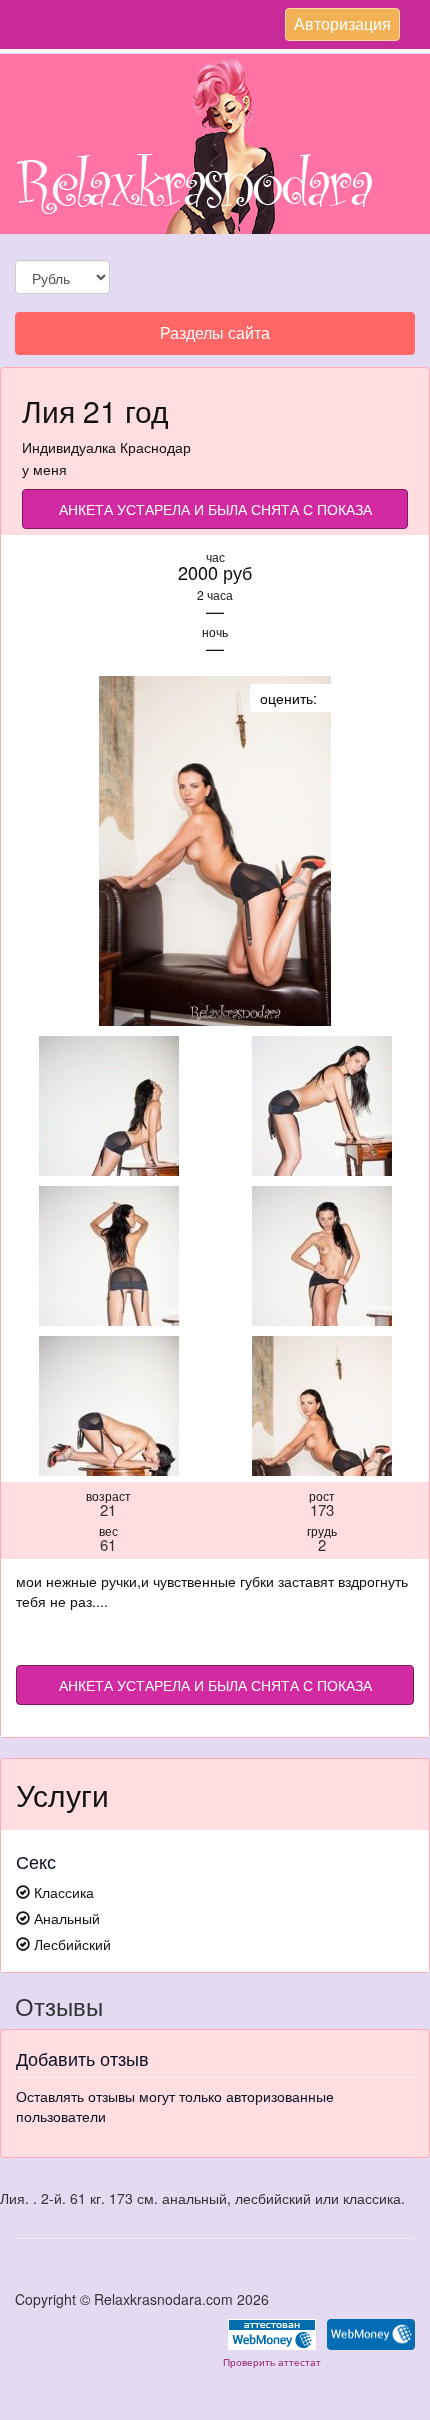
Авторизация (342, 26)
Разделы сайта (214, 337)
